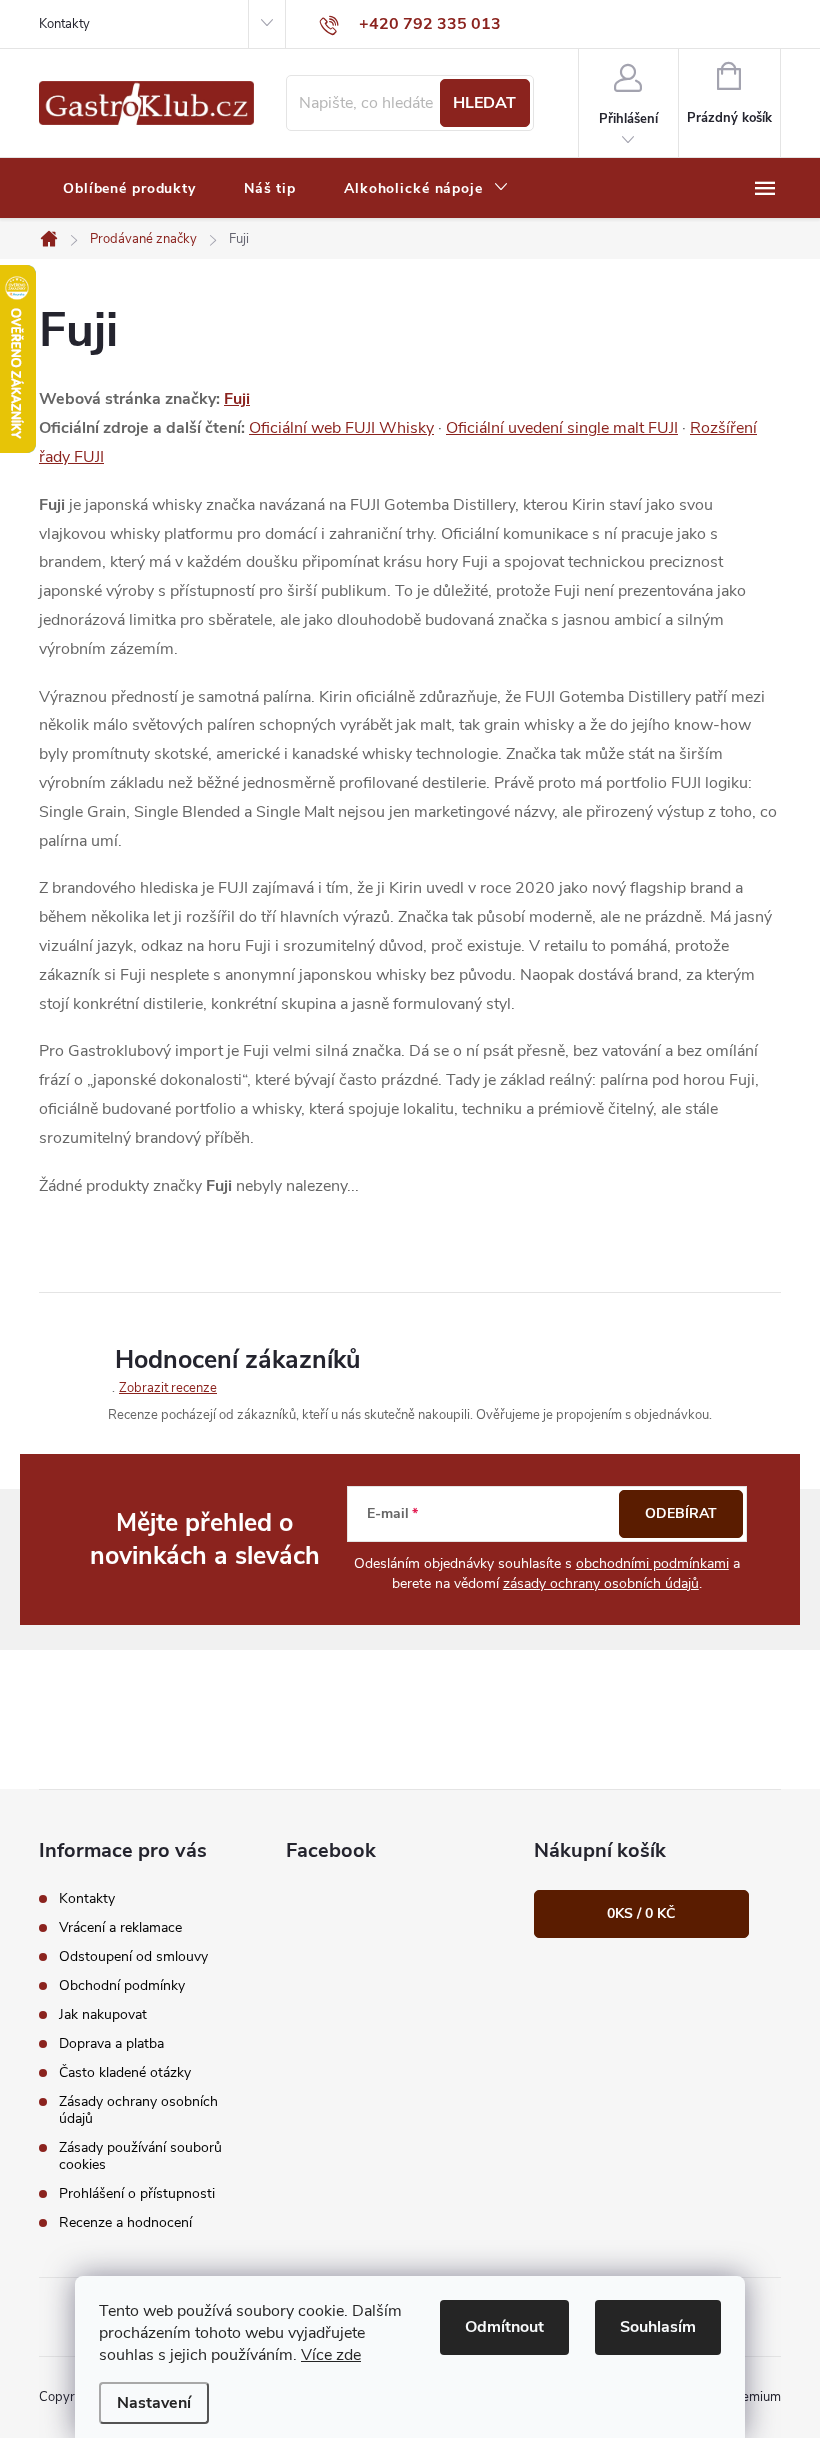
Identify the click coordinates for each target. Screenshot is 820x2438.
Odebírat (681, 1513)
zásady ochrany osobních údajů (601, 1583)
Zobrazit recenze (168, 1388)
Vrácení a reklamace (120, 1927)
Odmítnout (504, 2327)
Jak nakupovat (103, 2014)
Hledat (484, 103)
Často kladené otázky (125, 2072)
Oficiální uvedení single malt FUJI (562, 428)
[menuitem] (129, 189)
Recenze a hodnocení (125, 2222)
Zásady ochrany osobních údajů (138, 2110)
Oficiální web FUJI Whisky (341, 428)
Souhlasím (658, 2327)
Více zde (331, 2355)
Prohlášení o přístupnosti (137, 2193)
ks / (641, 1913)
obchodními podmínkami (652, 1563)
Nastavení (154, 2403)
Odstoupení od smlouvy (133, 1956)
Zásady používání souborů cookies (140, 2156)
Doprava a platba (111, 2043)
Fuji (237, 399)
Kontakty (64, 24)
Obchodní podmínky (122, 1985)
